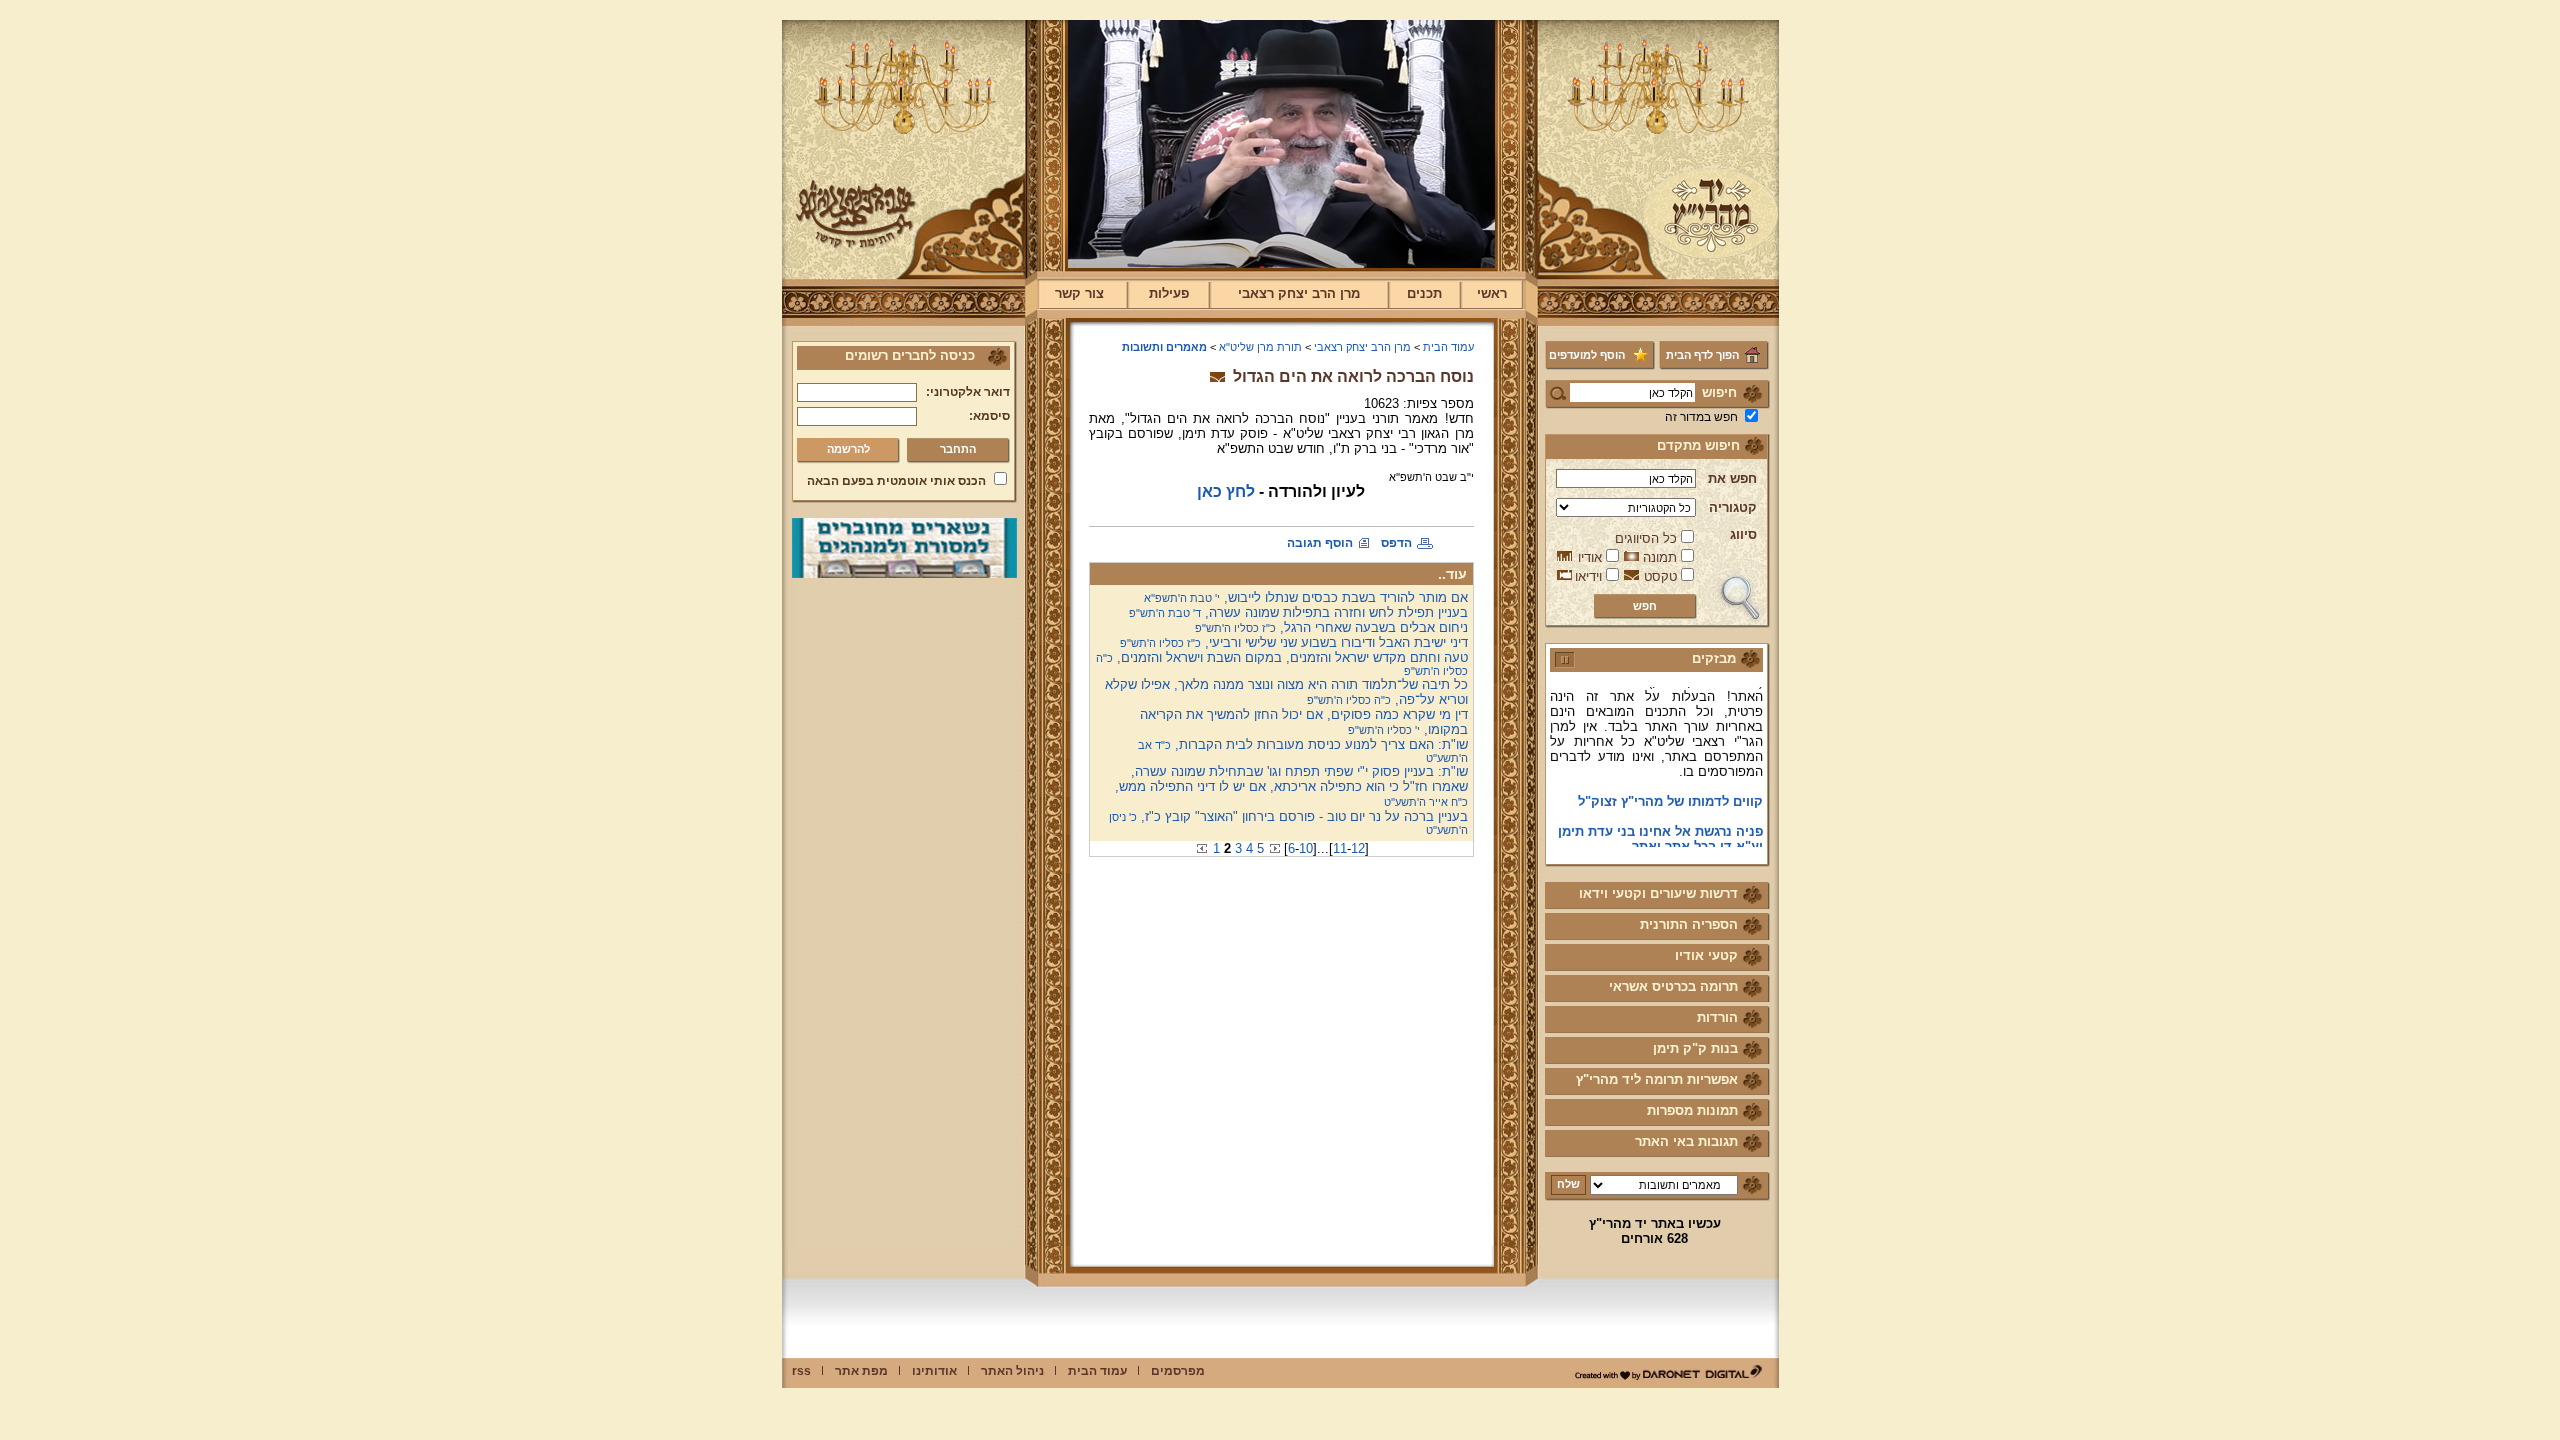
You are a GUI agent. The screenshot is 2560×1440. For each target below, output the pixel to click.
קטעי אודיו (1706, 955)
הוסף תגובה (1320, 543)
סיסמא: (989, 416)
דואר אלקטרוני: (968, 392)
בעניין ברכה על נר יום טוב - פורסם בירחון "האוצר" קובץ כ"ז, (1288, 822)
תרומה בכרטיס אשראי (1673, 986)
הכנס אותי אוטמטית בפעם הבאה (896, 481)
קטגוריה (1733, 507)
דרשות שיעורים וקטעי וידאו (1658, 893)
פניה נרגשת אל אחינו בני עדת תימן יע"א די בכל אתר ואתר (1660, 823)
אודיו (1590, 557)
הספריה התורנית (1689, 924)
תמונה (1660, 557)
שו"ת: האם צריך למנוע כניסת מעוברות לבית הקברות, (1303, 750)
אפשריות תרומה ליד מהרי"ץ (1657, 1079)
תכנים (1424, 293)
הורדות (1717, 1017)
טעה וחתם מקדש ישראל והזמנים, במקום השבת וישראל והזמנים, (1282, 663)
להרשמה (848, 449)
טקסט (1660, 576)
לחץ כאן (1226, 491)
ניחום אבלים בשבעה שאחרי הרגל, (1331, 627)
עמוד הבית (1448, 347)
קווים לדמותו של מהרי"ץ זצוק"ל (1670, 785)
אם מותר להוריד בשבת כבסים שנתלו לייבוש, (1306, 597)
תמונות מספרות (1692, 1110)
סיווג (1743, 534)
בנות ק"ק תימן (1695, 1048)
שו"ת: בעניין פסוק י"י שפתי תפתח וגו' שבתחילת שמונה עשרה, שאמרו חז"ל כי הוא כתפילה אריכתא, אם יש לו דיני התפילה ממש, (1291, 786)
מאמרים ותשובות (1164, 347)
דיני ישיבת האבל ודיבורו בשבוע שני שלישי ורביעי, (1294, 642)
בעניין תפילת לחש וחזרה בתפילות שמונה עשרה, (1298, 612)
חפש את (1732, 478)
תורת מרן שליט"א (1260, 347)
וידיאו (1588, 576)
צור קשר (1079, 293)
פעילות (1169, 293)
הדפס (1396, 543)
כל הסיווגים (1646, 538)
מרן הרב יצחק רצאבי (1299, 293)
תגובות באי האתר (1686, 1141)
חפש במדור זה (1701, 417)
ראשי (1492, 293)
